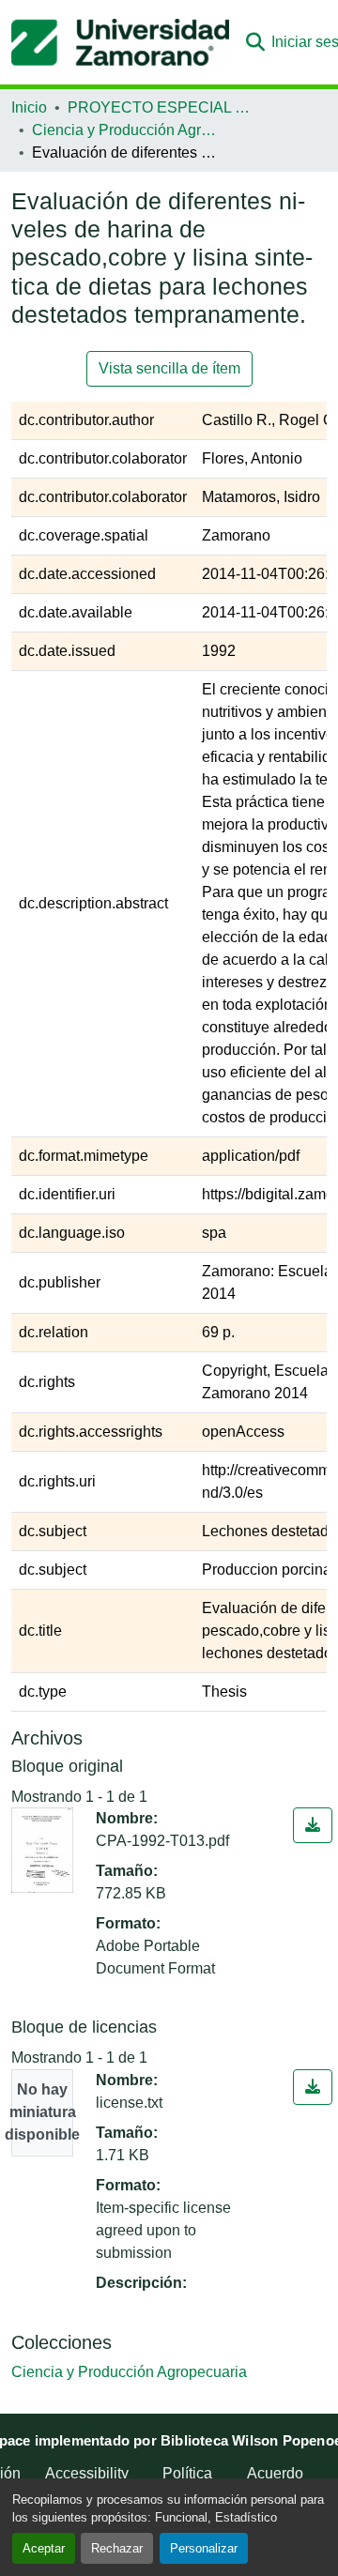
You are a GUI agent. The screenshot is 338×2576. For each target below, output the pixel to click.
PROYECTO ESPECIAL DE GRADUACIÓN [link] (161, 107)
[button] (120, 42)
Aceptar (44, 2548)
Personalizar (204, 2548)
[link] (313, 1825)
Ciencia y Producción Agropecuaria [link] (126, 130)
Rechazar (117, 2548)
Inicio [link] (29, 107)
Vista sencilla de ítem (169, 368)
